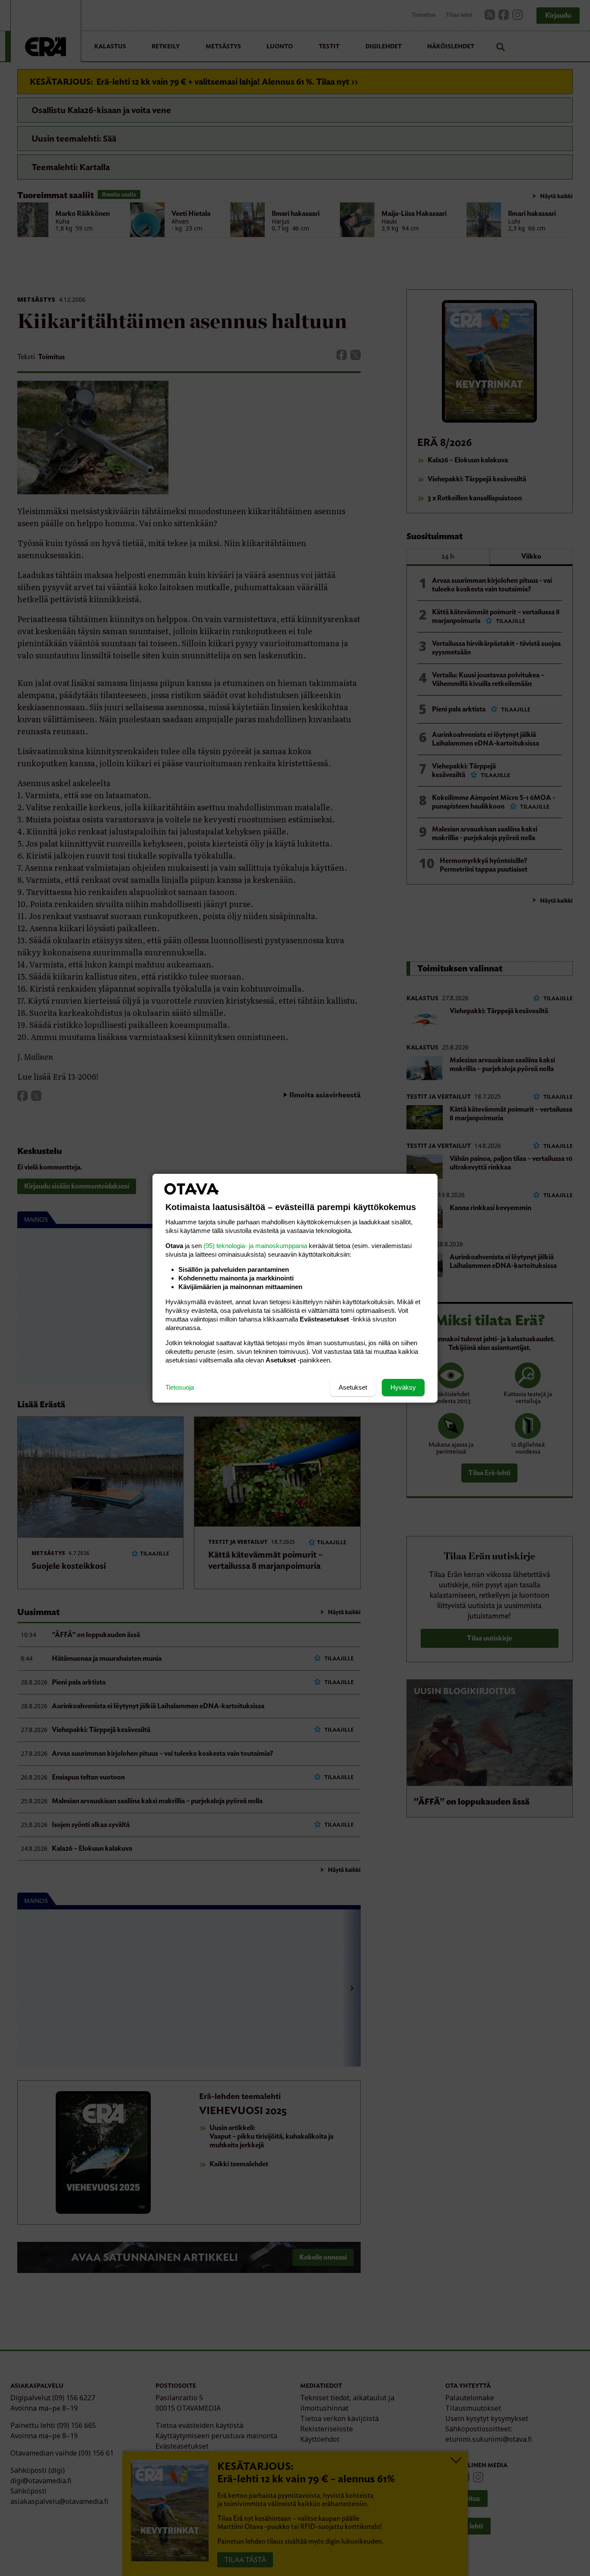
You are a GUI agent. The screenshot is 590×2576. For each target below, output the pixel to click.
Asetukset (353, 1387)
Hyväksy (403, 1387)
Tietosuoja (180, 1387)
